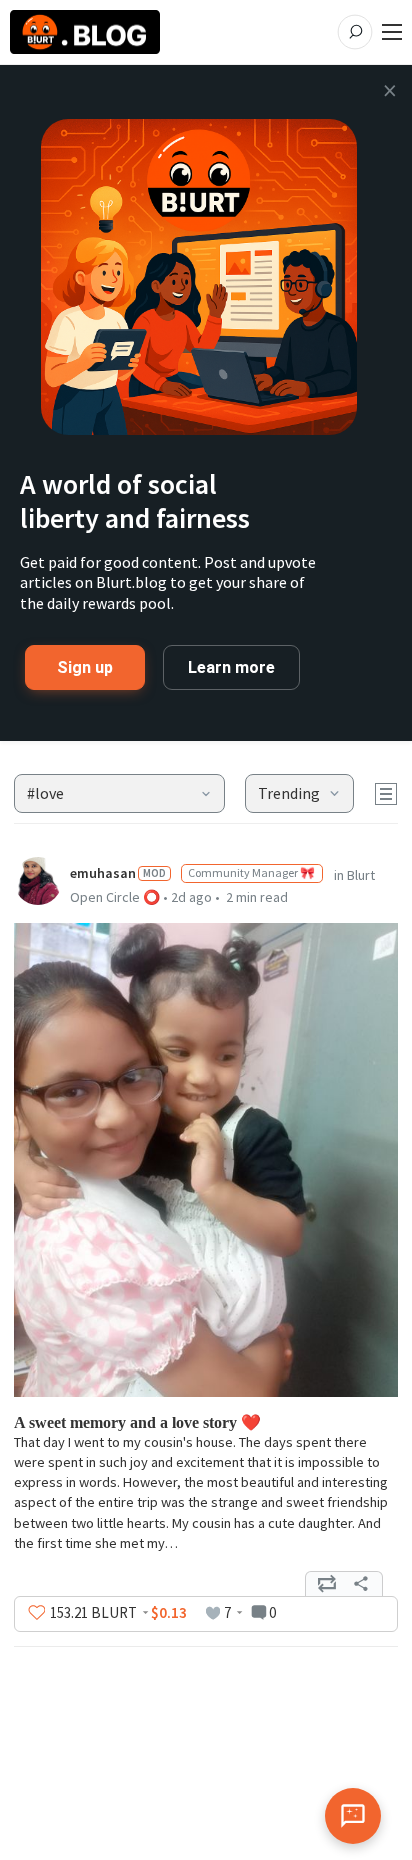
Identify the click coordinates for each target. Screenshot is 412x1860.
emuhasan (103, 873)
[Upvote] (37, 1613)
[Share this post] (361, 1584)
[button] (120, 793)
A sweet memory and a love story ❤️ (137, 1422)
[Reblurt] (327, 1584)
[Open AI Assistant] (353, 1816)
